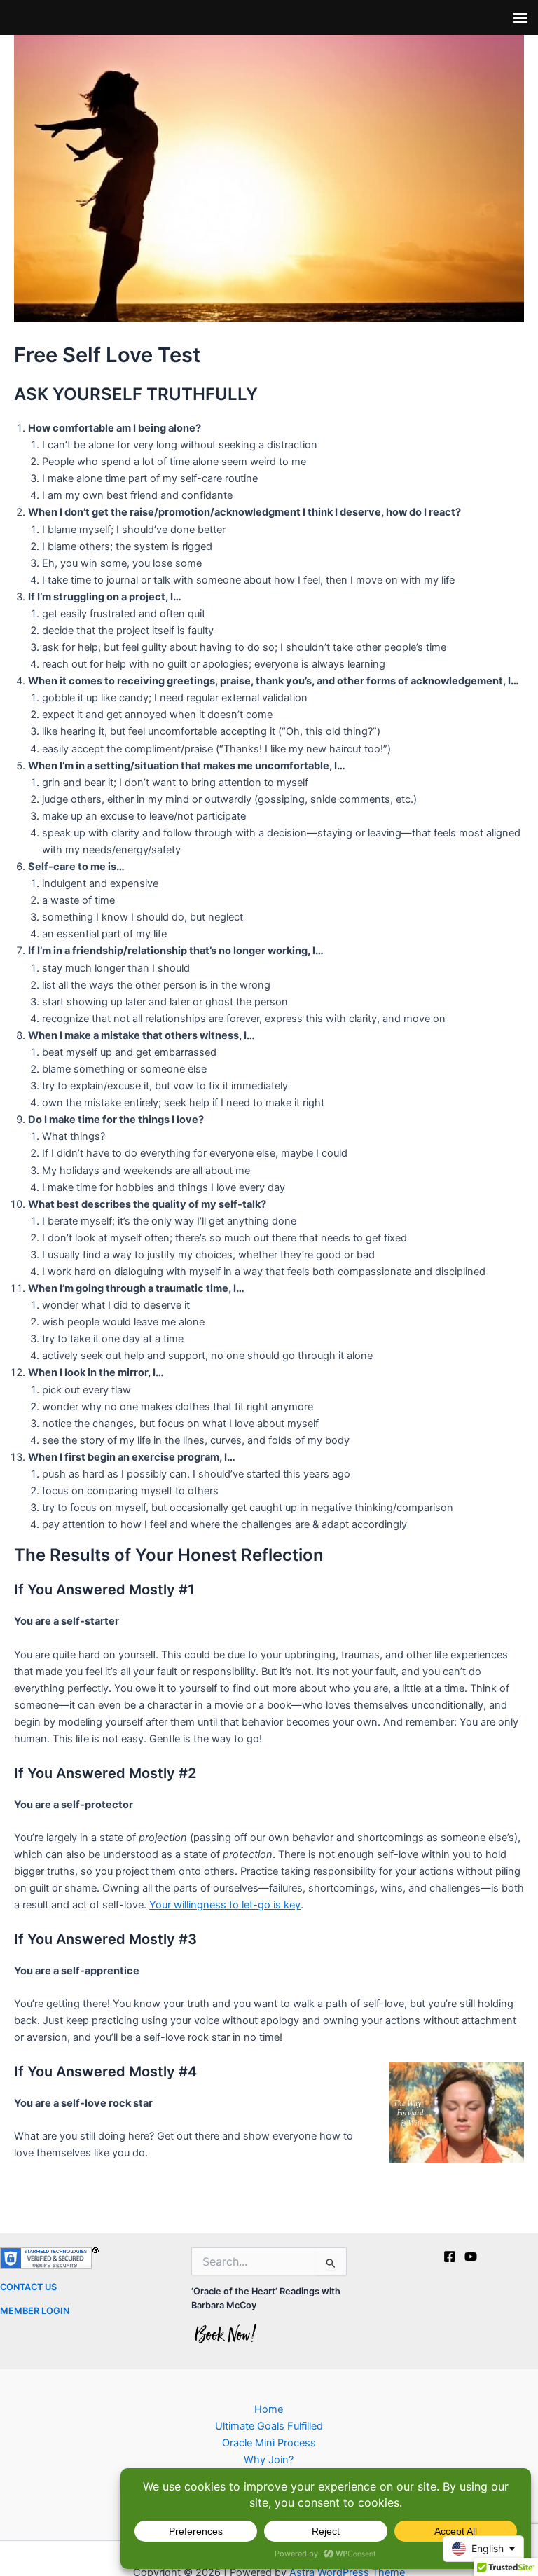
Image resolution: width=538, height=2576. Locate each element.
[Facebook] (450, 2257)
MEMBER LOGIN (35, 2311)
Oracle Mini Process (269, 2443)
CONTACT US (28, 2287)
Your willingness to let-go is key (225, 1905)
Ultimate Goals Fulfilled (269, 2426)
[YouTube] (471, 2257)
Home (269, 2409)
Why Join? (269, 2460)
